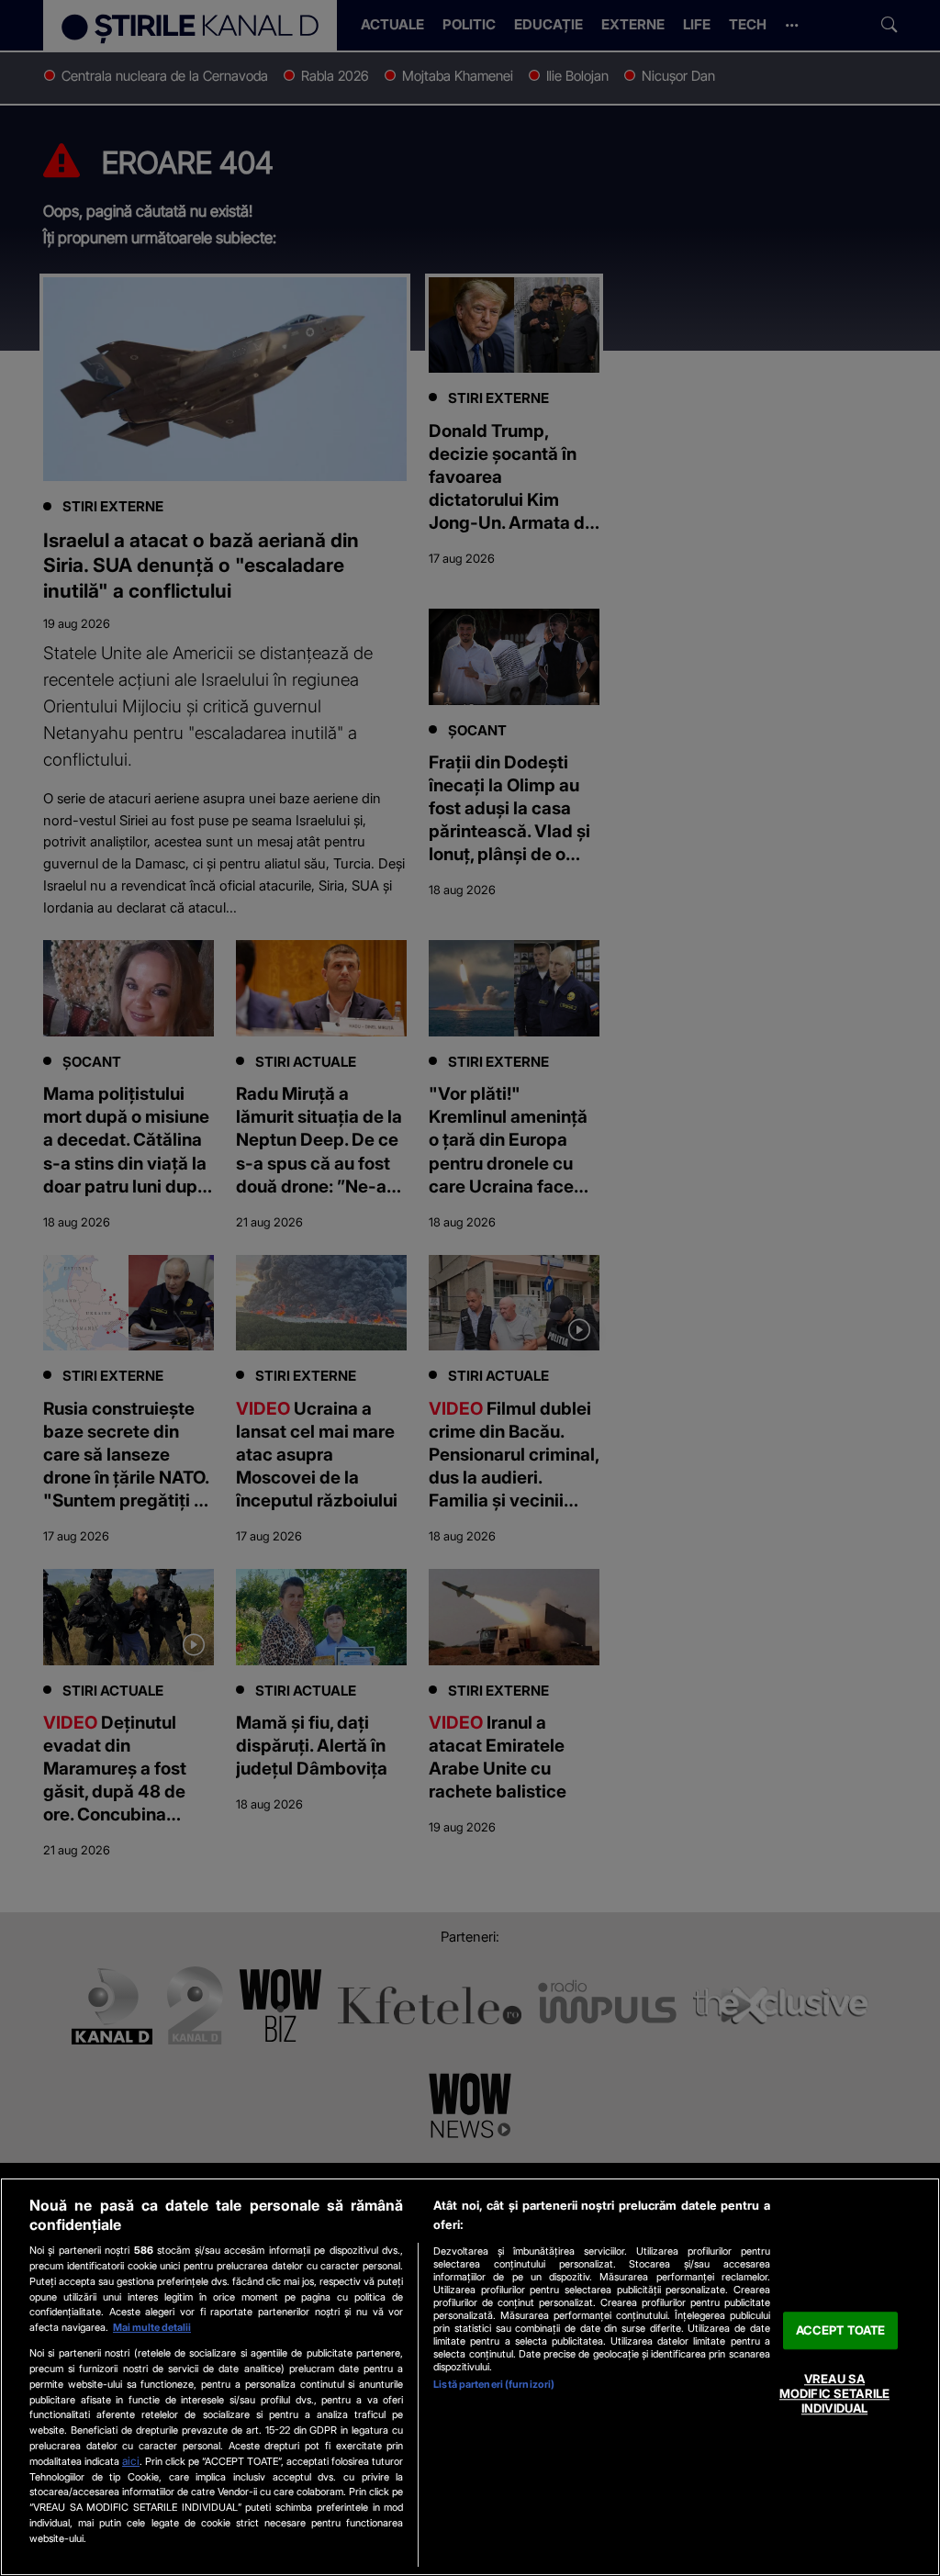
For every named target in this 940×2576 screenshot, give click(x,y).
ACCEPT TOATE (841, 2330)
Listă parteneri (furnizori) (494, 2384)
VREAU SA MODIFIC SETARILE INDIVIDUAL (834, 2394)
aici (131, 2461)
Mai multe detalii (152, 2327)
